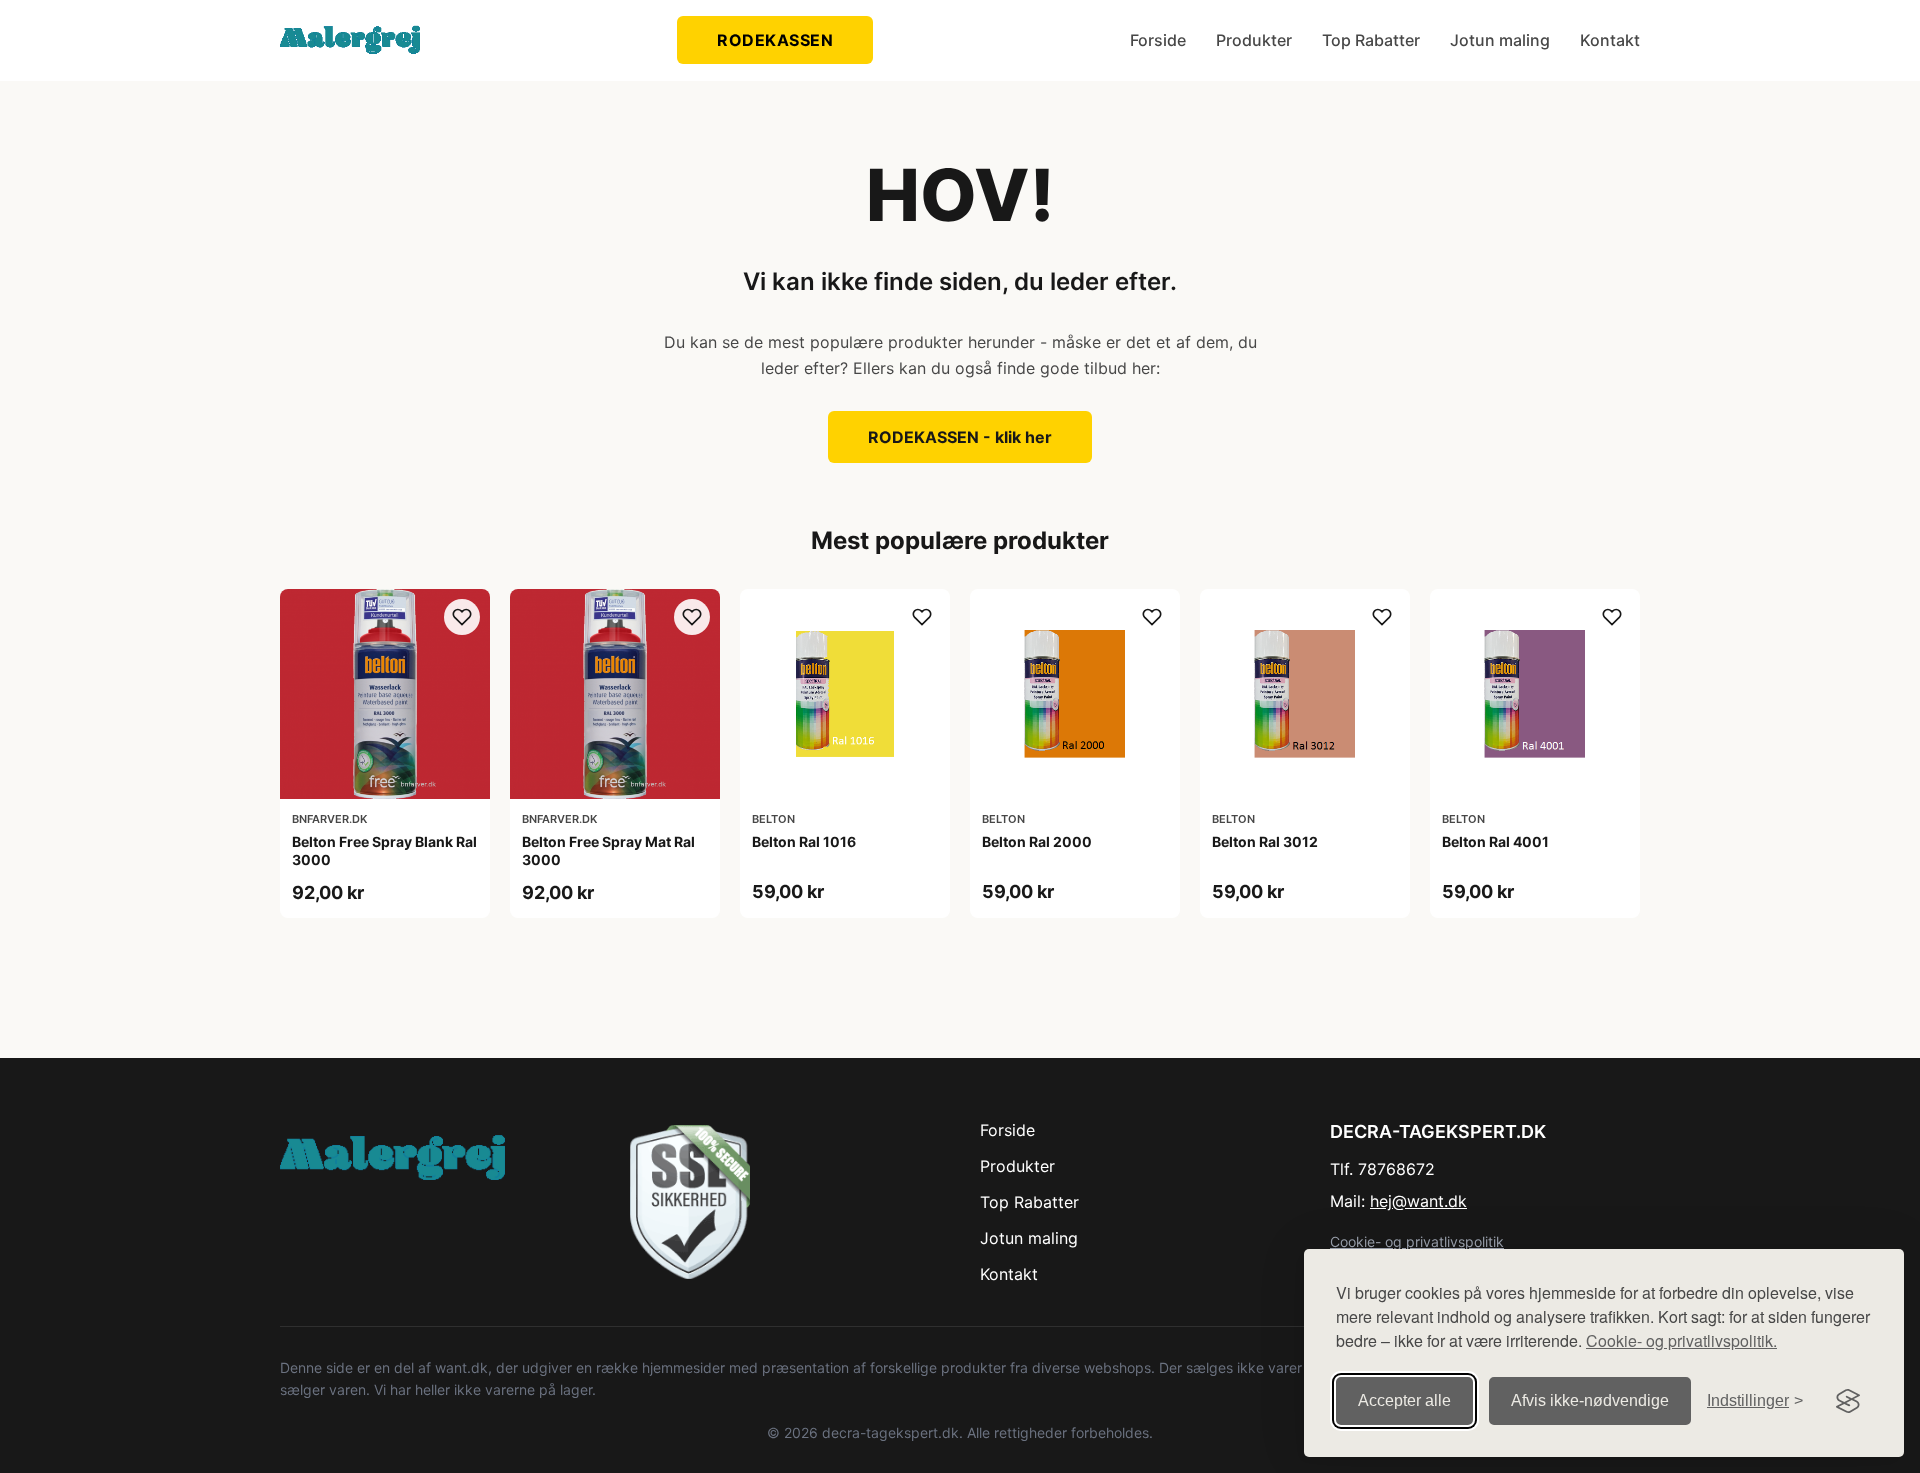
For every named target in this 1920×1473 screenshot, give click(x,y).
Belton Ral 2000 (1037, 841)
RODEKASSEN (775, 40)
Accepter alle (1404, 1400)
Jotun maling (1500, 40)
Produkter (1254, 40)
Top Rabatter (1371, 40)
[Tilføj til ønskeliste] (462, 617)
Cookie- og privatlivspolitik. (1681, 1340)
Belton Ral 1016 (804, 841)
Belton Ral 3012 (1265, 841)
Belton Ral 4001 (1495, 841)
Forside (1158, 40)
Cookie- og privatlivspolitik (1417, 1241)
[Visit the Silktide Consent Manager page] (1848, 1401)
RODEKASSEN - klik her (960, 437)
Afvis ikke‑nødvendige (1590, 1400)
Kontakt (1610, 40)
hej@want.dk (1418, 1201)
